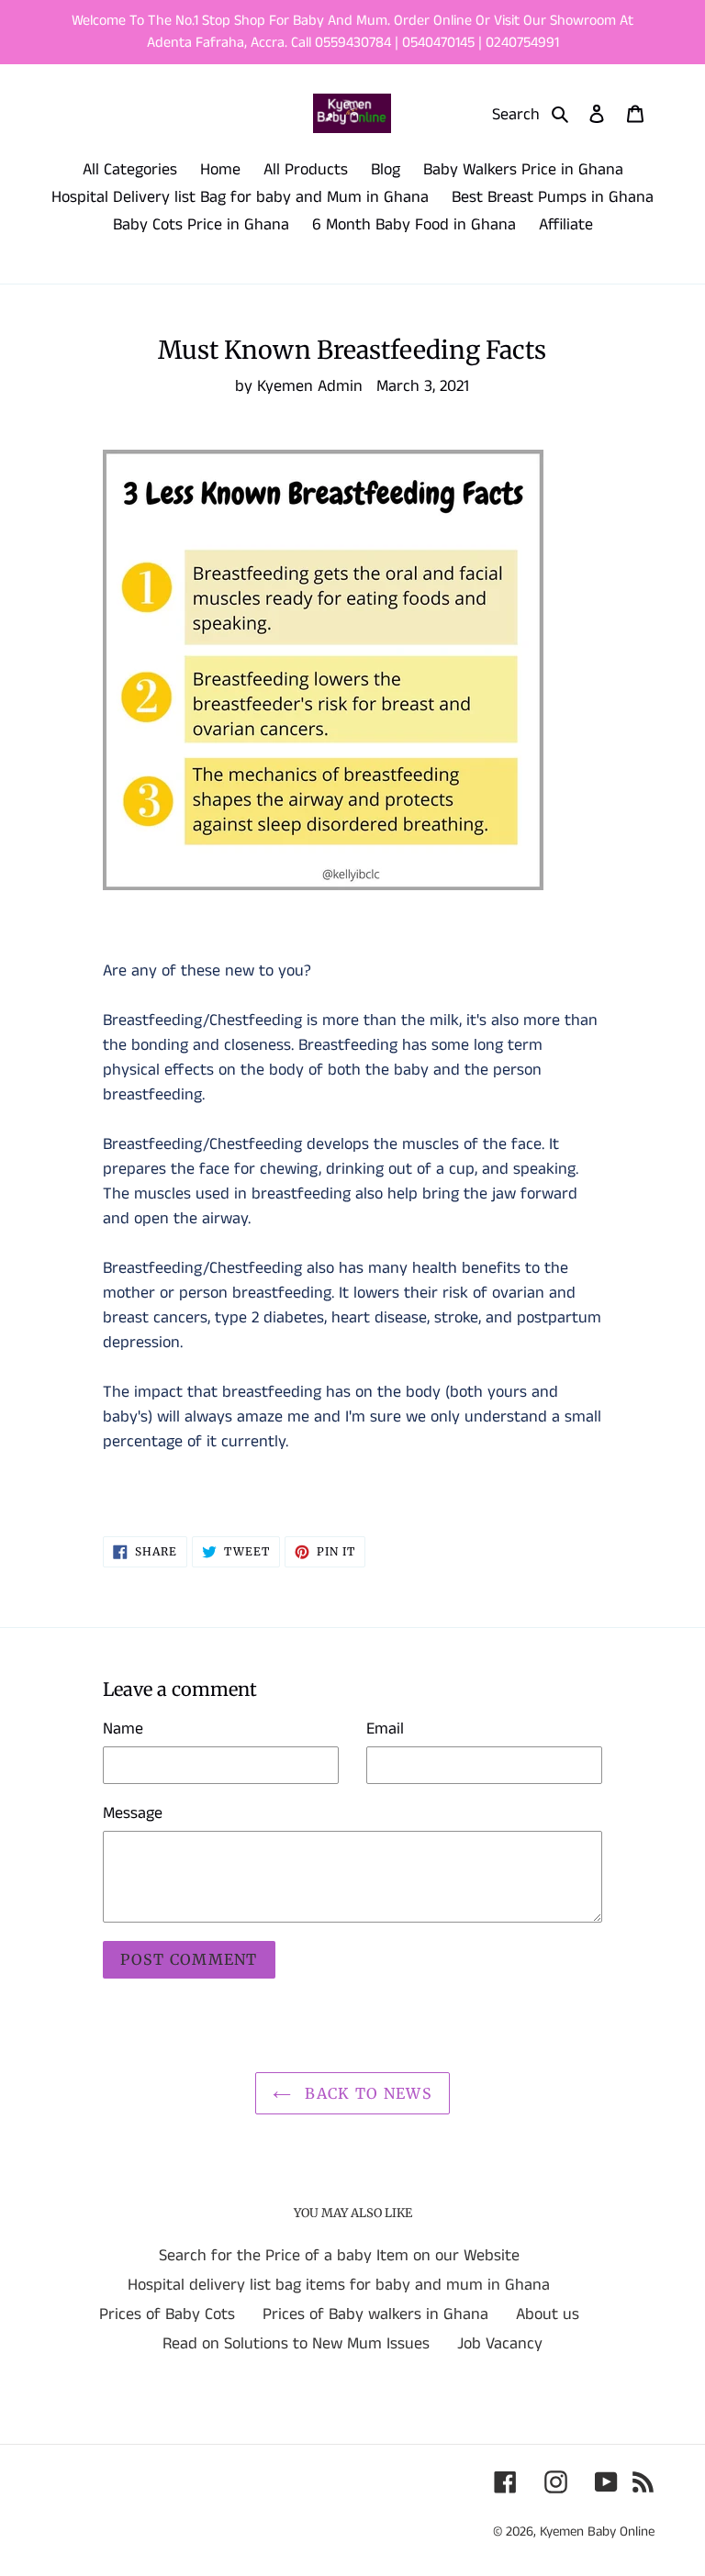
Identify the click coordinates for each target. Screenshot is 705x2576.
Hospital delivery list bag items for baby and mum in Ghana (339, 2285)
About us (548, 2314)
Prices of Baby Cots (167, 2314)
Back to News (366, 2093)
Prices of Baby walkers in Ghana (375, 2314)
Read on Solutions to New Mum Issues (296, 2344)
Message (133, 1813)
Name (123, 1729)
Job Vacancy (500, 2344)
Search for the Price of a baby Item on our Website (339, 2256)
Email (385, 1729)
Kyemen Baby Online (597, 2531)
